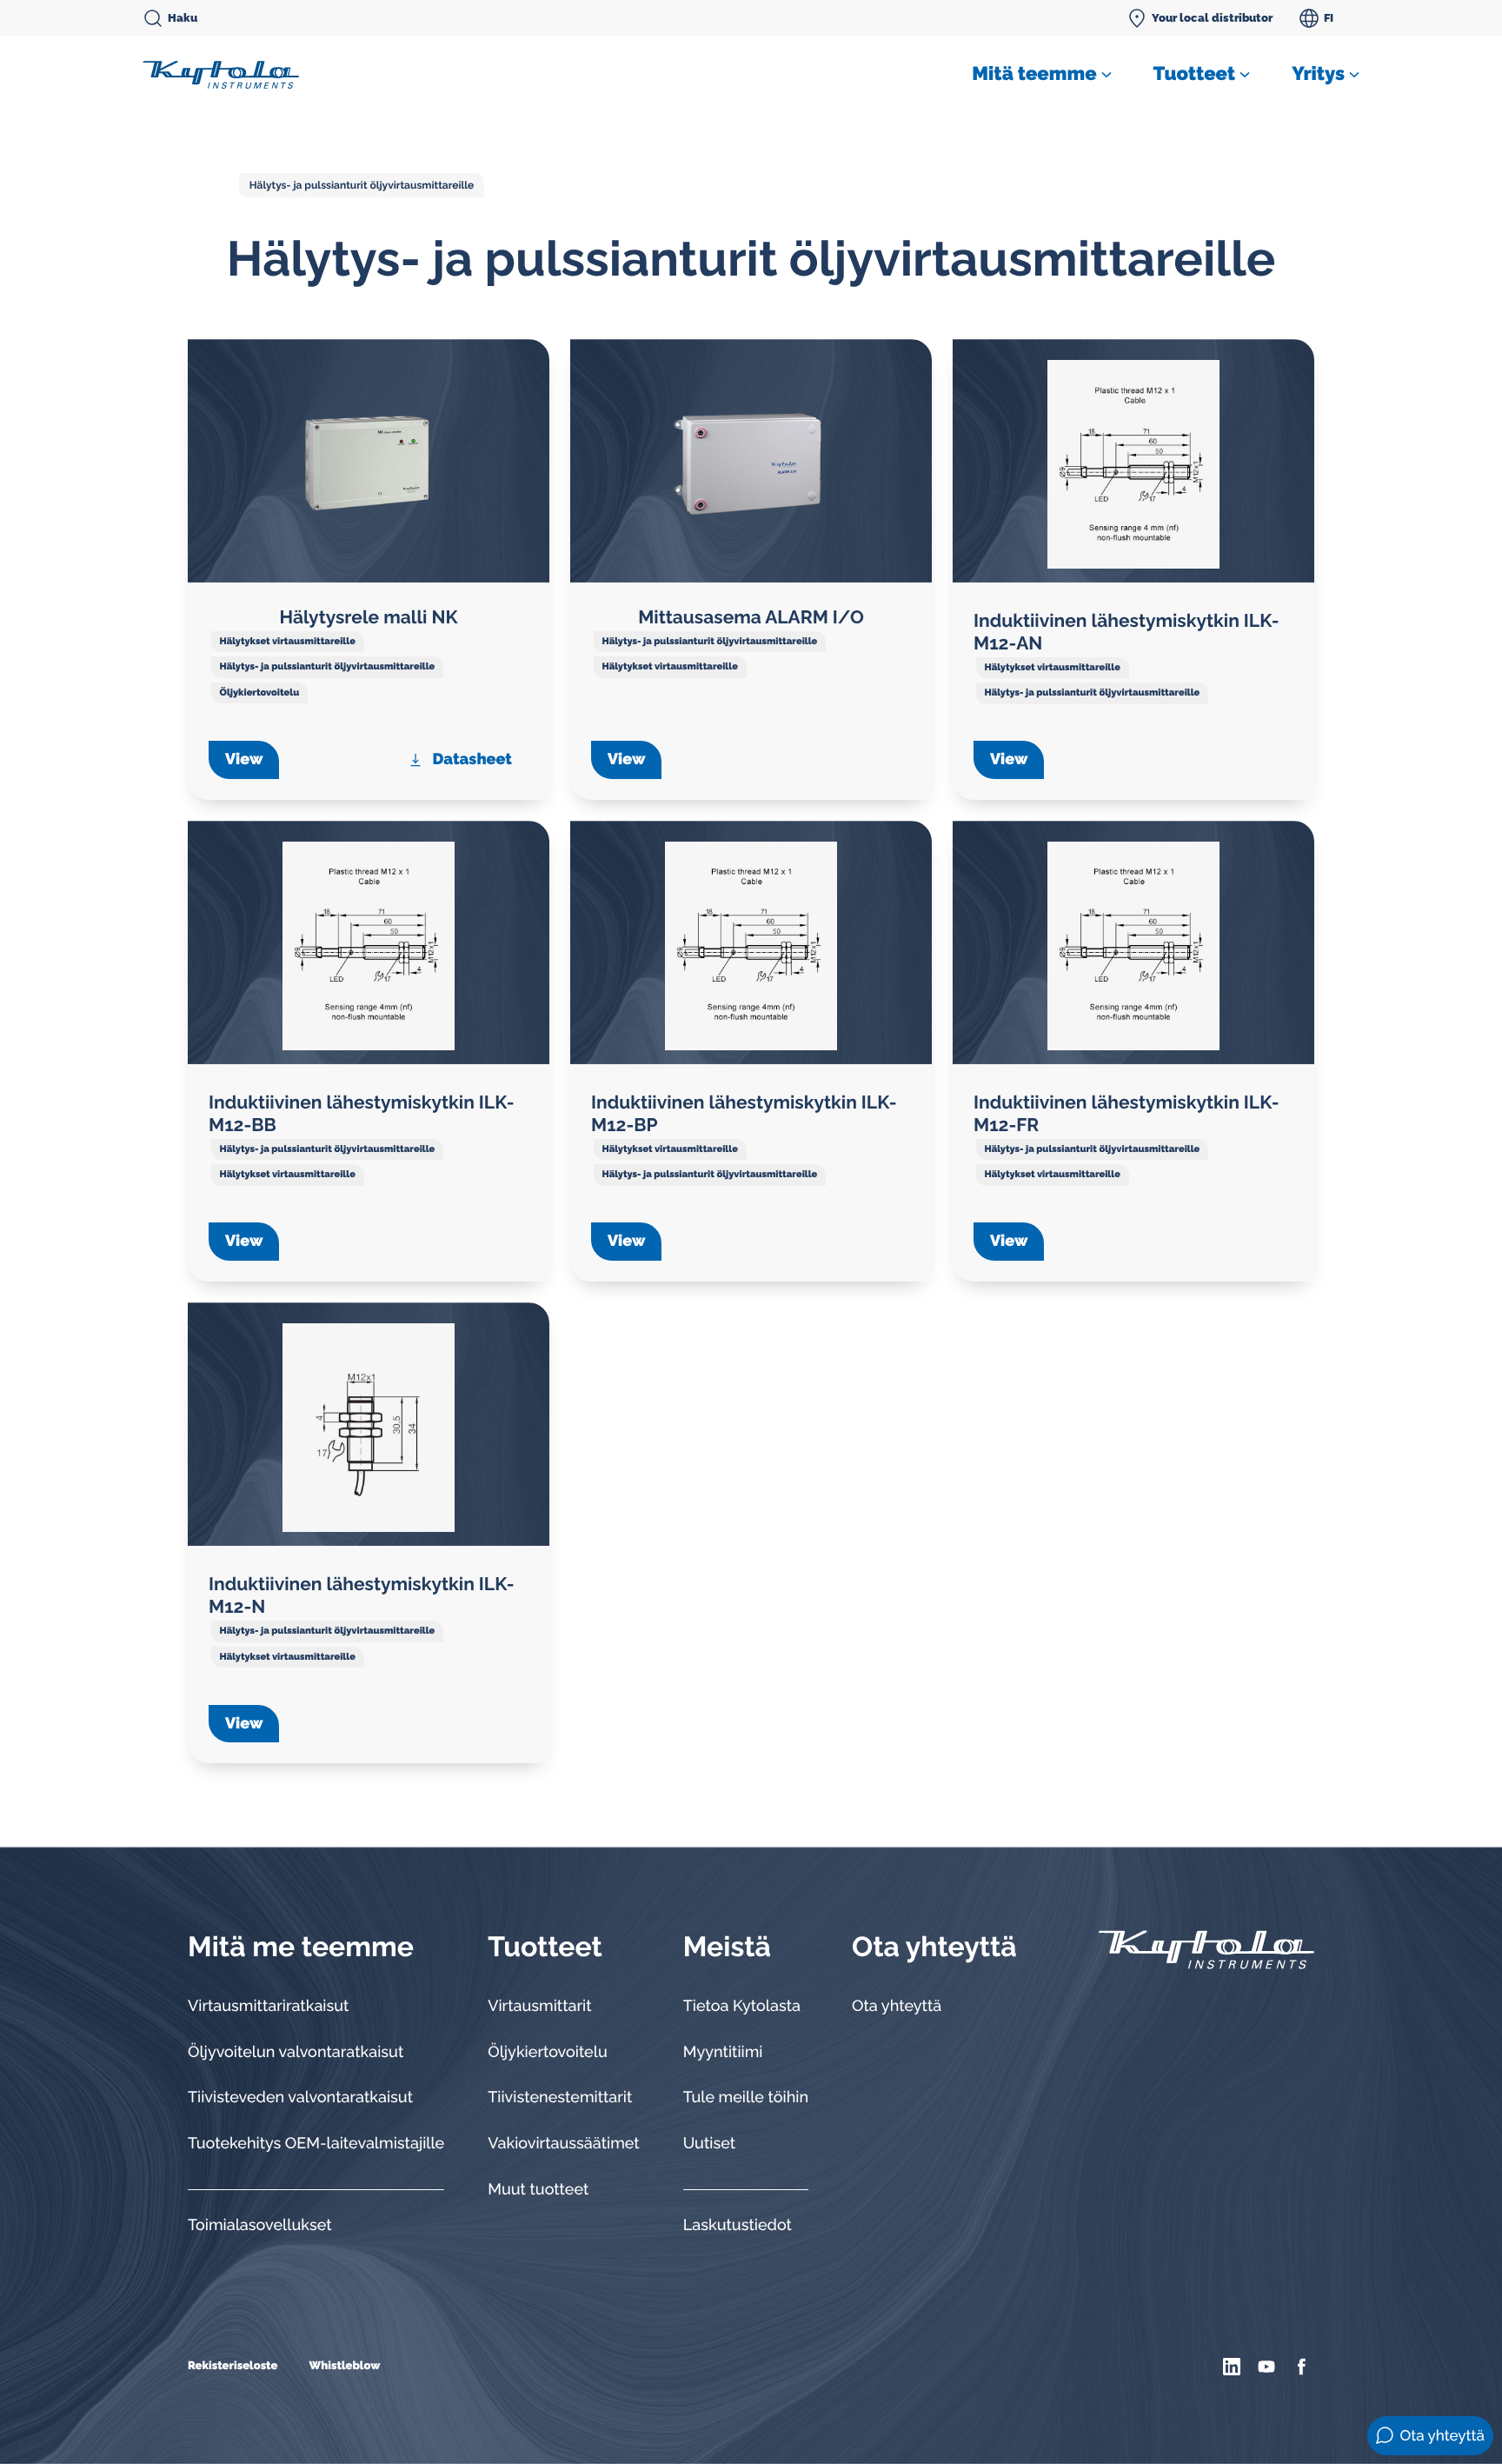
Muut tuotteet (538, 2190)
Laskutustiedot (738, 2225)
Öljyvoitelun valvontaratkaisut (296, 2052)
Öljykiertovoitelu (260, 693)
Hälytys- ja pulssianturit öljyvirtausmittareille (362, 185)
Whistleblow (344, 2366)
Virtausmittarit (539, 2006)
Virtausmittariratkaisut (268, 2006)
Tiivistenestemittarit (560, 2098)
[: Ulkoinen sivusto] (1234, 2367)
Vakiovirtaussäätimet (564, 2144)
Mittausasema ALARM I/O (751, 617)
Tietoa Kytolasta (742, 2006)
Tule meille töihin (746, 2098)
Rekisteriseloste (233, 2366)
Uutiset (709, 2144)
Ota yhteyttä (897, 2006)
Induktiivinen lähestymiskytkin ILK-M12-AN (1126, 632)
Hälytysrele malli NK (368, 617)
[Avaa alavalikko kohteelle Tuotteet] (1245, 75)
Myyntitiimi (723, 2052)
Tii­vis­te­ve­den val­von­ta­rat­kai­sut (300, 2098)
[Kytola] (221, 74)
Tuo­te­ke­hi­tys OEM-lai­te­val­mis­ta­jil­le (316, 2144)
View (244, 759)
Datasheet (472, 759)
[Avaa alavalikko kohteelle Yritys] (1354, 75)
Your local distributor (1212, 18)
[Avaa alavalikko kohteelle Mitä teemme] (1107, 75)
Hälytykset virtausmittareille (288, 641)
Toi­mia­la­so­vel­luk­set (260, 2225)
